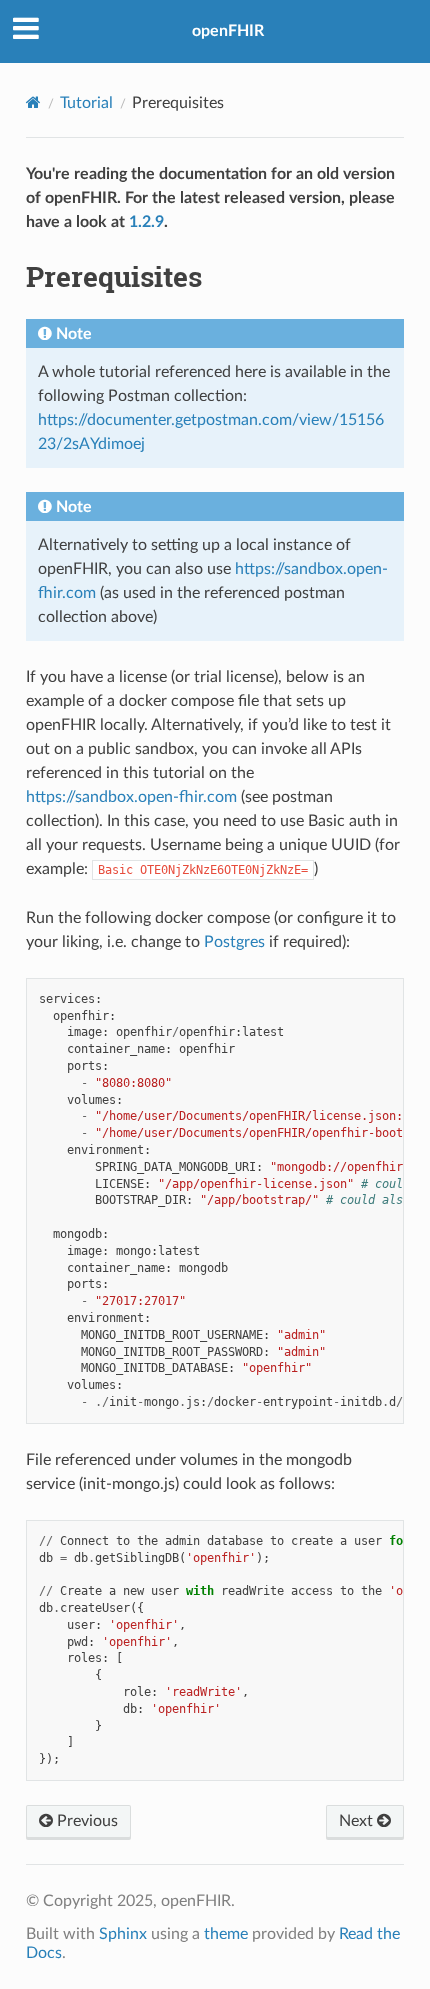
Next (358, 1821)
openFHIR (228, 31)
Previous (85, 1821)
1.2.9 (146, 222)
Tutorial (86, 103)
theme (226, 1934)
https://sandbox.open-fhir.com (131, 797)
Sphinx (123, 1934)
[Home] (33, 102)
